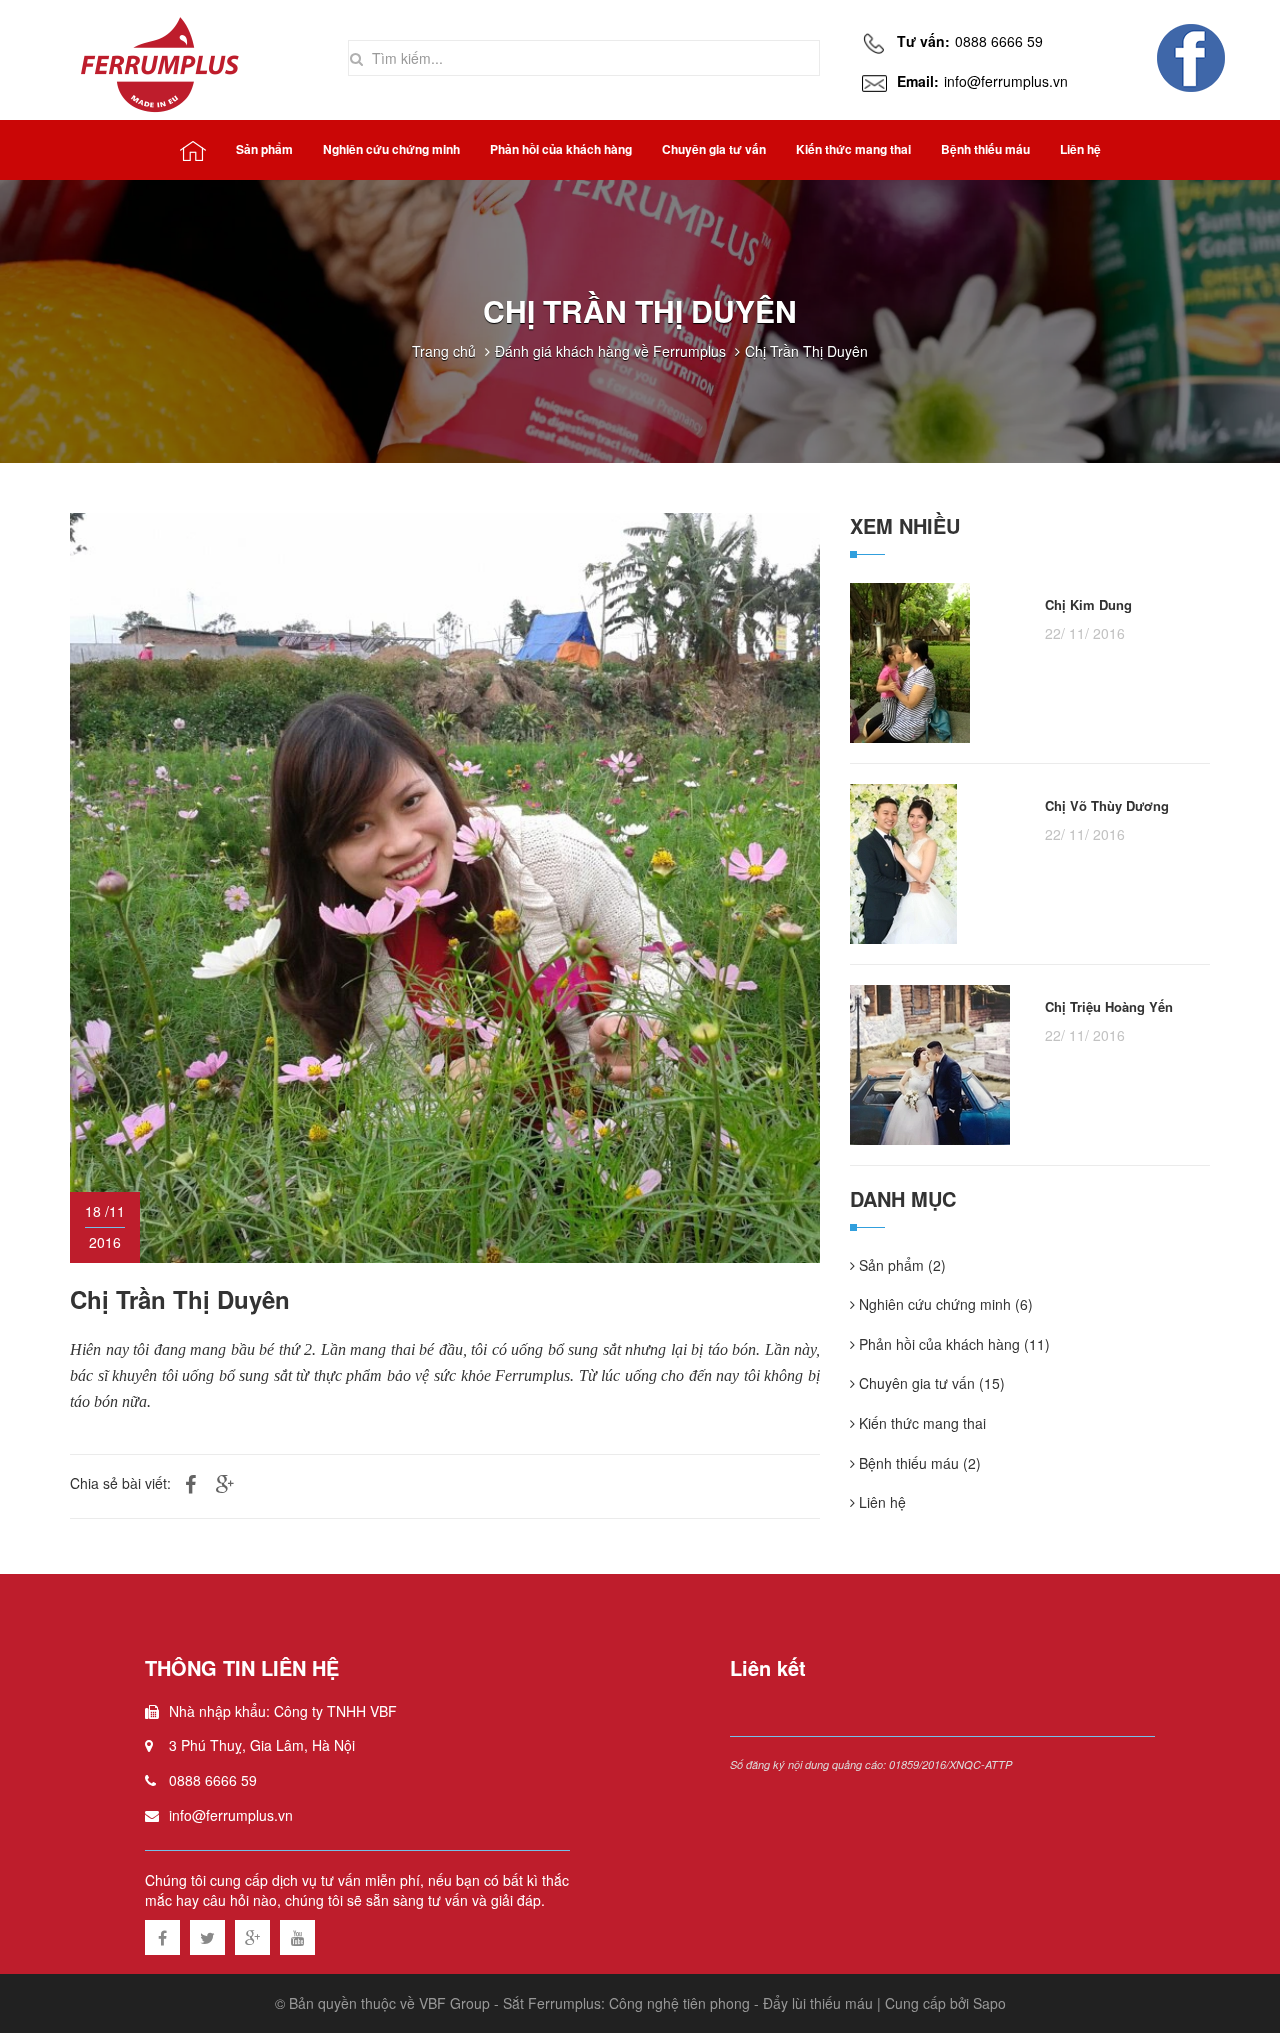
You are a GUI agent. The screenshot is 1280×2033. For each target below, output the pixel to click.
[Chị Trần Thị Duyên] (445, 885)
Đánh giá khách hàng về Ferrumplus (610, 351)
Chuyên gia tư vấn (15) (930, 1383)
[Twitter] (207, 1934)
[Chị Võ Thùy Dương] (903, 861)
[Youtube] (297, 1934)
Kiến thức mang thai (920, 1423)
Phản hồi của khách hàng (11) (952, 1344)
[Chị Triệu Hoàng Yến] (930, 1062)
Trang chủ (444, 351)
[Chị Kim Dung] (910, 660)
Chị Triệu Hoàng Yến (1109, 1007)
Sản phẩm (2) (900, 1265)
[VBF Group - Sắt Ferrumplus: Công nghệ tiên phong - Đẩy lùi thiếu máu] (162, 60)
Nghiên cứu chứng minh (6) (944, 1304)
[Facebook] (162, 1934)
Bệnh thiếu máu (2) (918, 1463)
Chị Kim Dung (1088, 605)
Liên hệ (880, 1502)
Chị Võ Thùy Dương (1107, 806)
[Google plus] (252, 1934)
